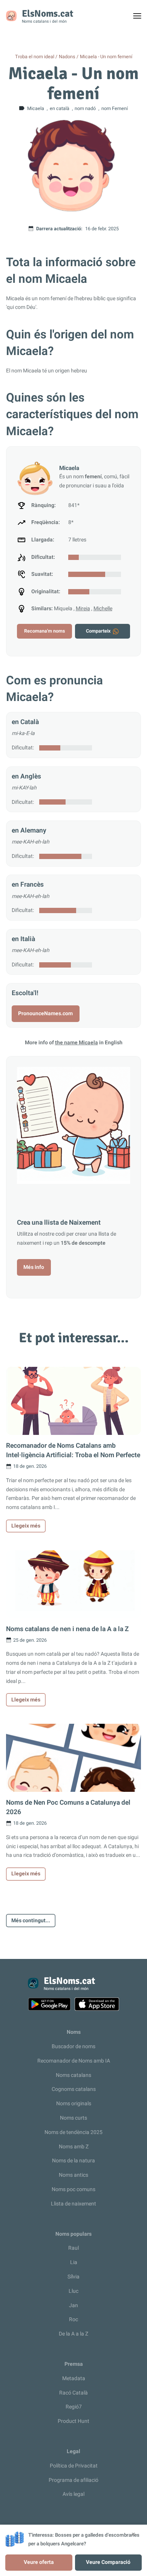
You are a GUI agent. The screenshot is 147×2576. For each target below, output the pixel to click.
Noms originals (74, 2104)
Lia (74, 2262)
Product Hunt (73, 2421)
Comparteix (98, 631)
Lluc (73, 2291)
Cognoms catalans (74, 2089)
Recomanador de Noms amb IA (74, 2061)
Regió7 (74, 2407)
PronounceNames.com (45, 1013)
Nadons (67, 57)
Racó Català (73, 2393)
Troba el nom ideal (35, 57)
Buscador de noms (73, 2046)
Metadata (74, 2378)
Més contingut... (31, 1921)
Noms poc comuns (73, 2189)
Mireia (83, 609)
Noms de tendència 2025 (73, 2132)
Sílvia (73, 2277)
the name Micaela (77, 1043)
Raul (73, 2248)
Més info (34, 1267)
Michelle (103, 609)
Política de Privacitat (74, 2466)
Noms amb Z (74, 2147)
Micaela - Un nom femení (106, 57)
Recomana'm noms (44, 631)
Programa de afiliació (73, 2480)
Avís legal (73, 2494)
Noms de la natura (73, 2161)
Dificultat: (23, 748)
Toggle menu (140, 18)
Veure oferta (39, 2562)
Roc (73, 2319)
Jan (73, 2305)
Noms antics (73, 2175)
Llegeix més (26, 1526)
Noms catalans (73, 2075)
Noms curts (73, 2118)
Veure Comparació (108, 2562)
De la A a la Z (73, 2334)
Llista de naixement (73, 2204)
